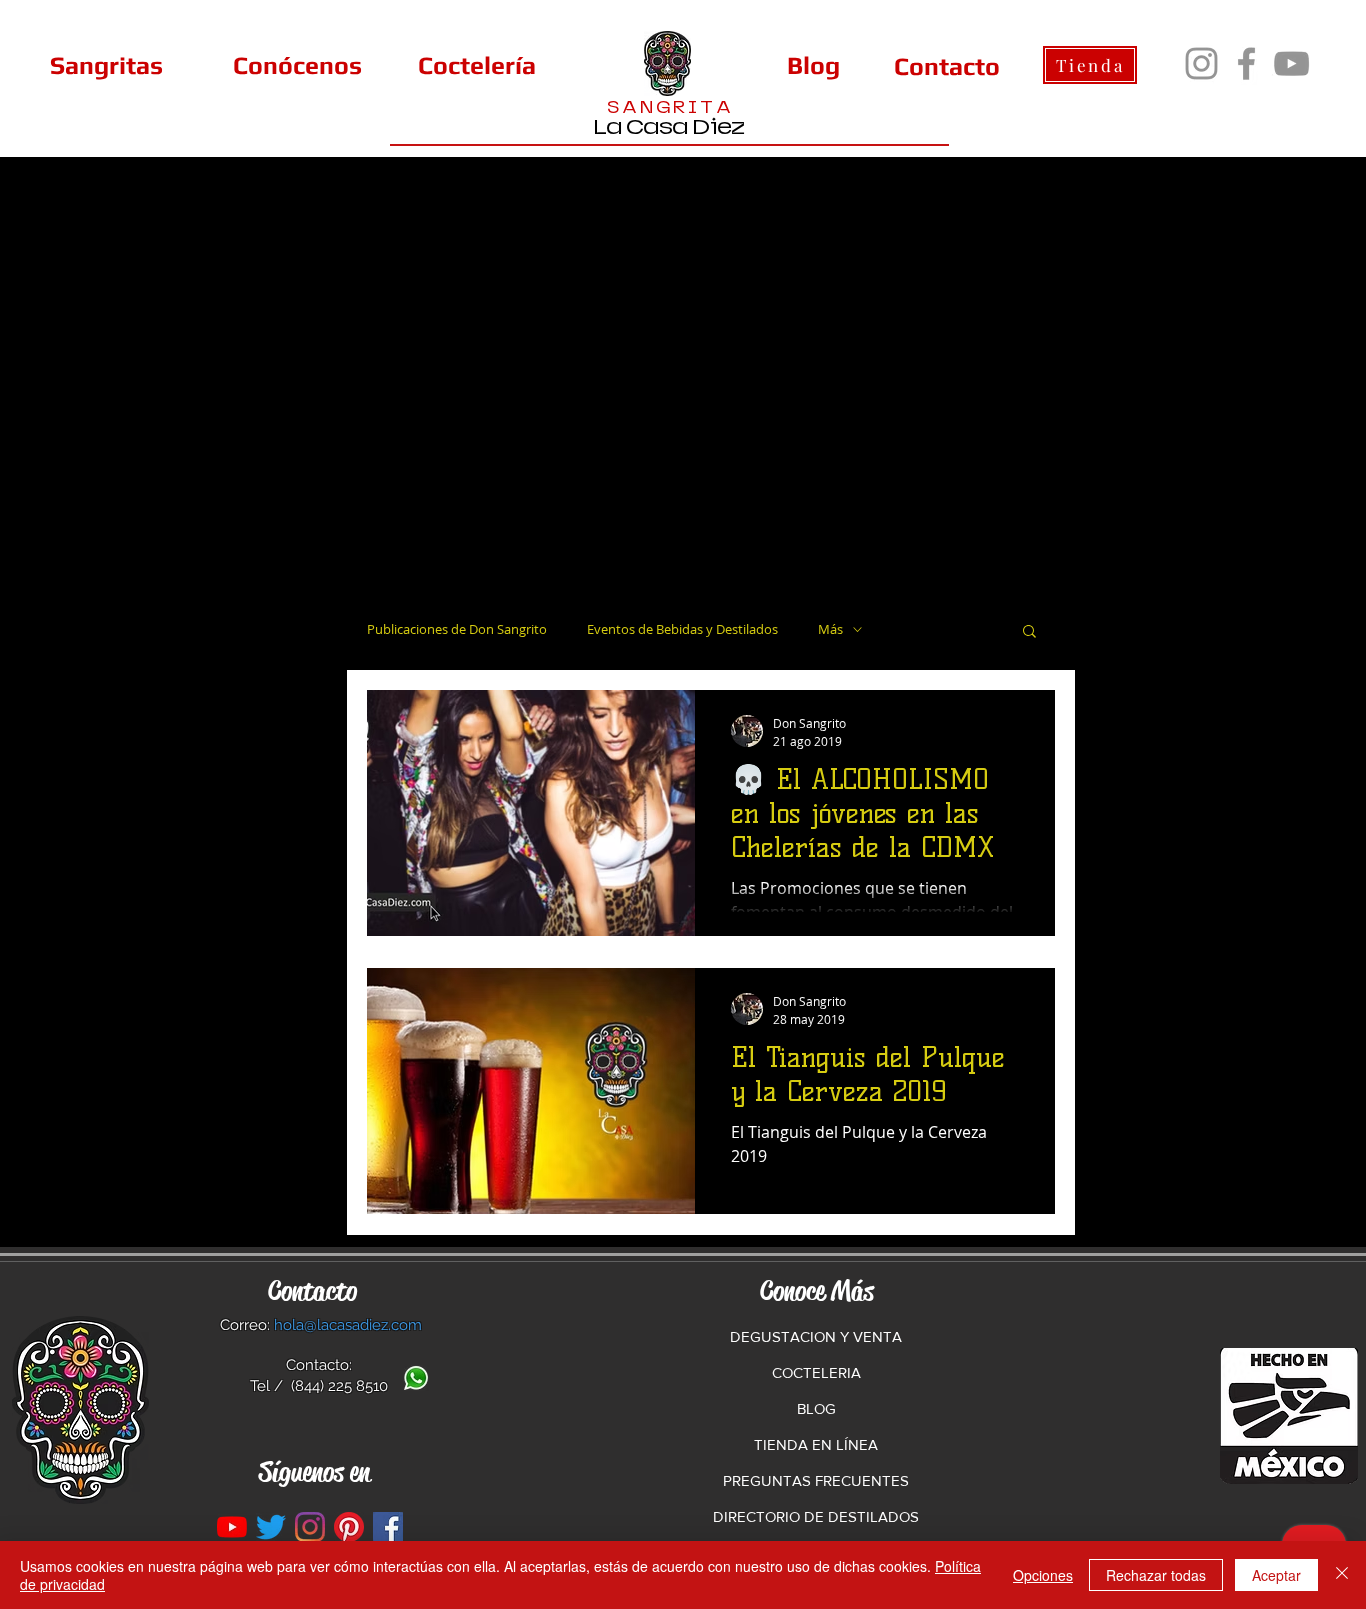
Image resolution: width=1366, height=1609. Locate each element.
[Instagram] (1201, 63)
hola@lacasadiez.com (348, 1325)
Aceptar (1276, 1575)
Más (830, 629)
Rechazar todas (1156, 1575)
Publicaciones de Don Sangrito (457, 629)
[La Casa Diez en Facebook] (388, 1527)
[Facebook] (1246, 63)
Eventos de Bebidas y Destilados (682, 629)
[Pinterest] (349, 1527)
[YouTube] (1291, 63)
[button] (1029, 632)
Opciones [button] (1043, 1575)
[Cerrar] (1342, 1575)
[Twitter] (271, 1527)
